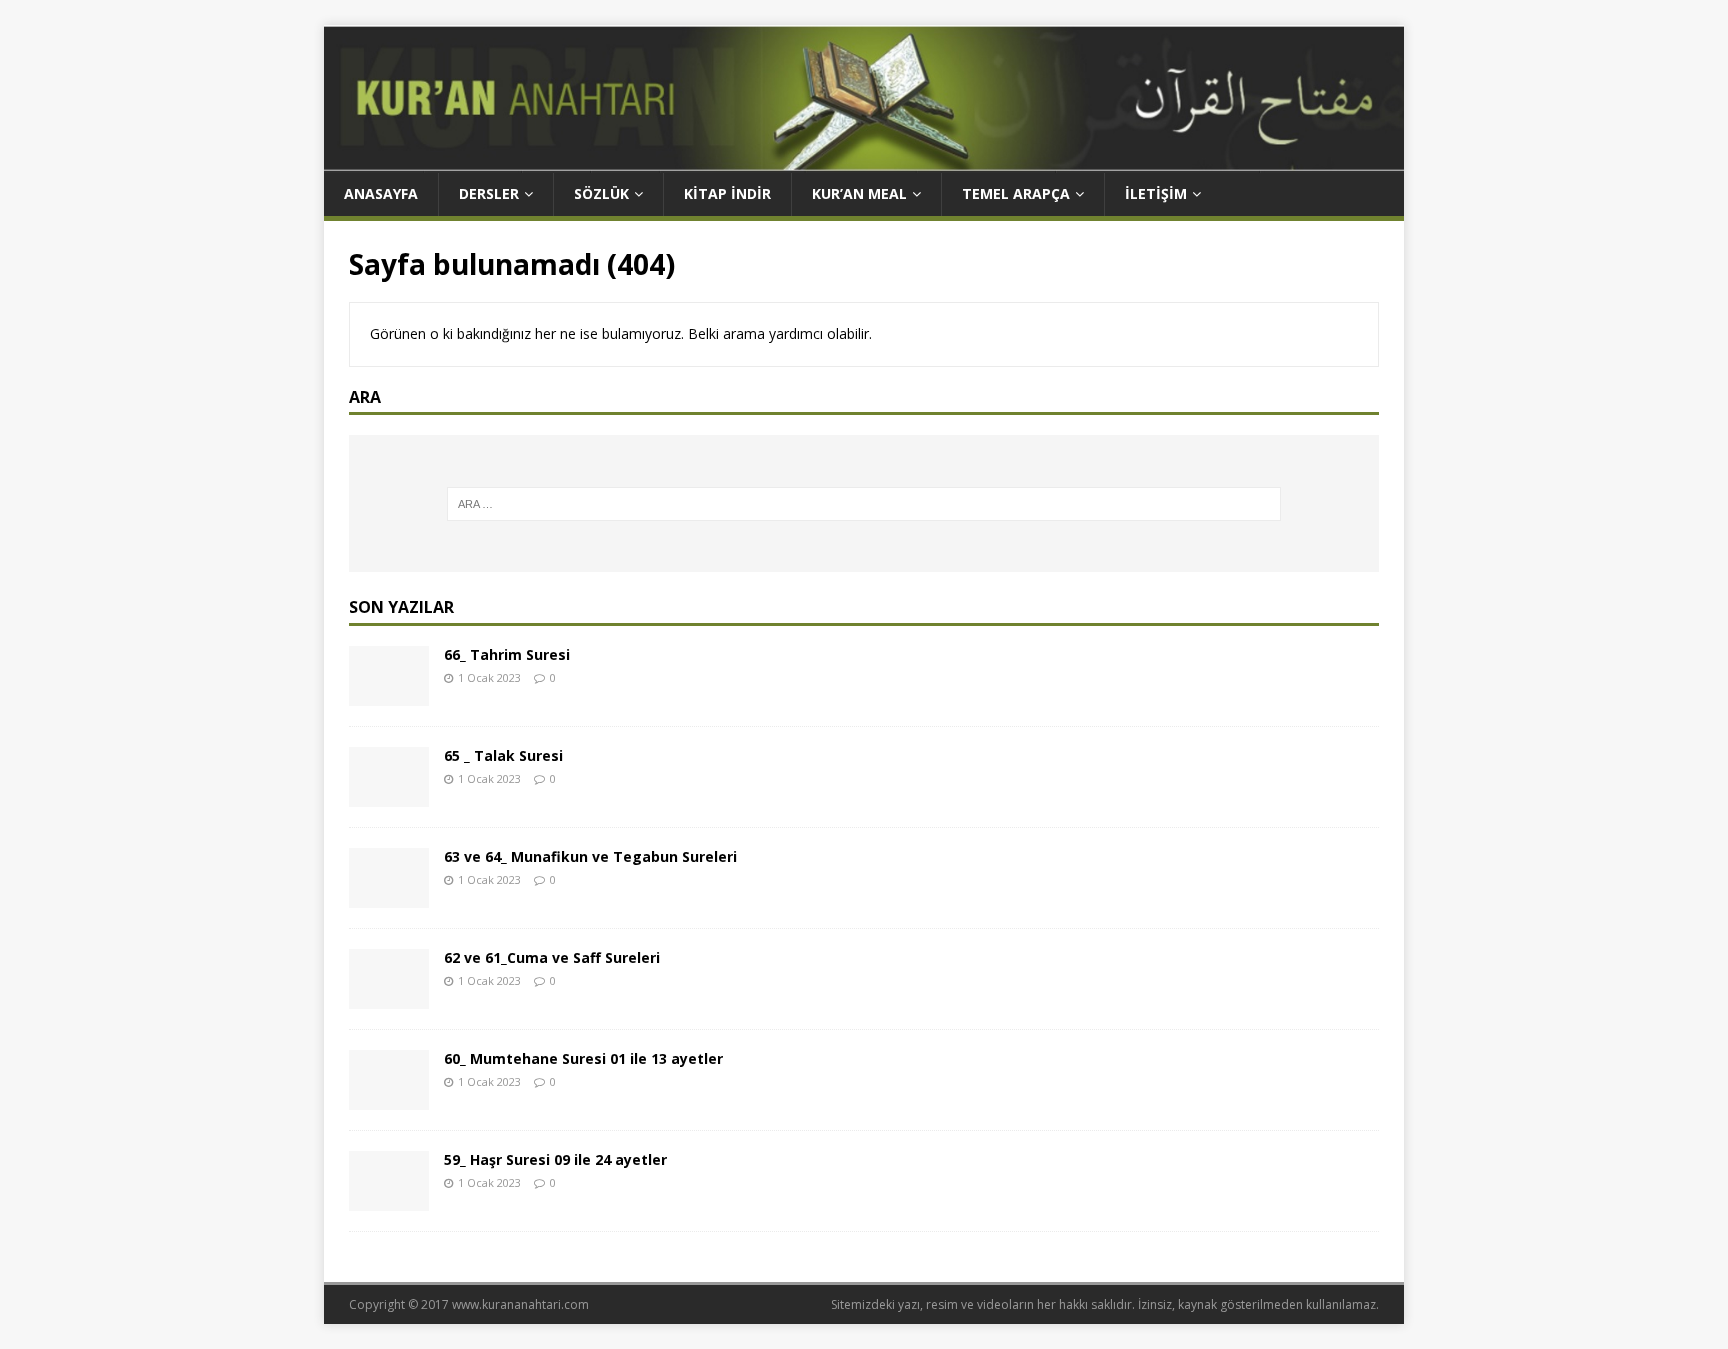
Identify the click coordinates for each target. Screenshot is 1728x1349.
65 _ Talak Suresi (503, 755)
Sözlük (601, 193)
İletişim (1156, 193)
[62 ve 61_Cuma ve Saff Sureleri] (389, 997)
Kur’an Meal (859, 193)
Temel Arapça (1016, 193)
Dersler (489, 193)
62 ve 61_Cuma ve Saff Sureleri (552, 957)
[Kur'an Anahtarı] (864, 161)
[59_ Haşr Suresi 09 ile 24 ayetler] (389, 1199)
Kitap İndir (727, 193)
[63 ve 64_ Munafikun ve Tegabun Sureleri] (389, 896)
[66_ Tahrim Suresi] (389, 694)
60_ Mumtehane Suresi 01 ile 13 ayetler (583, 1058)
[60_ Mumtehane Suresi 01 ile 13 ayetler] (389, 1098)
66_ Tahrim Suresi (507, 654)
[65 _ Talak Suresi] (389, 795)
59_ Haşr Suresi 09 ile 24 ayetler (555, 1159)
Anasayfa (381, 193)
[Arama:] (864, 504)
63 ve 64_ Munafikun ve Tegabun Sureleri (590, 856)
